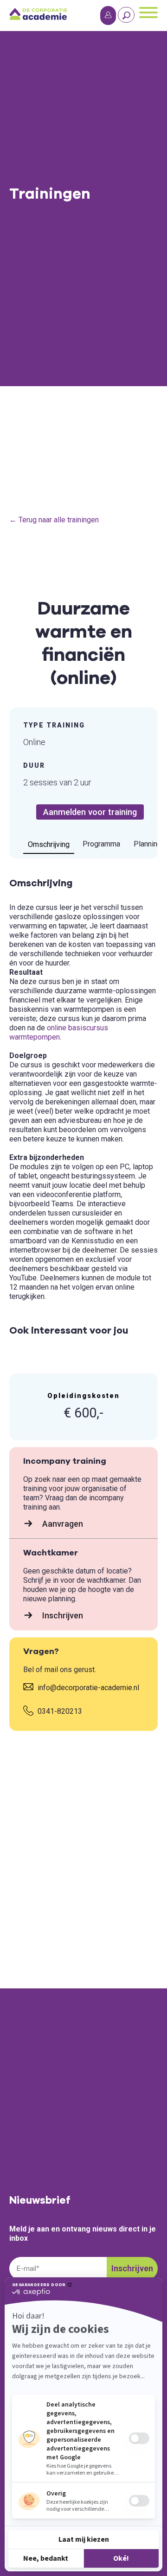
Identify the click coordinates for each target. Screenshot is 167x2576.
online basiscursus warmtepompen (59, 1032)
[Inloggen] (108, 16)
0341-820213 (59, 1711)
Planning (148, 844)
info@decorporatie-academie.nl (87, 1688)
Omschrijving (49, 844)
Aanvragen (62, 1524)
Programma (101, 844)
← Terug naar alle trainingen (54, 520)
